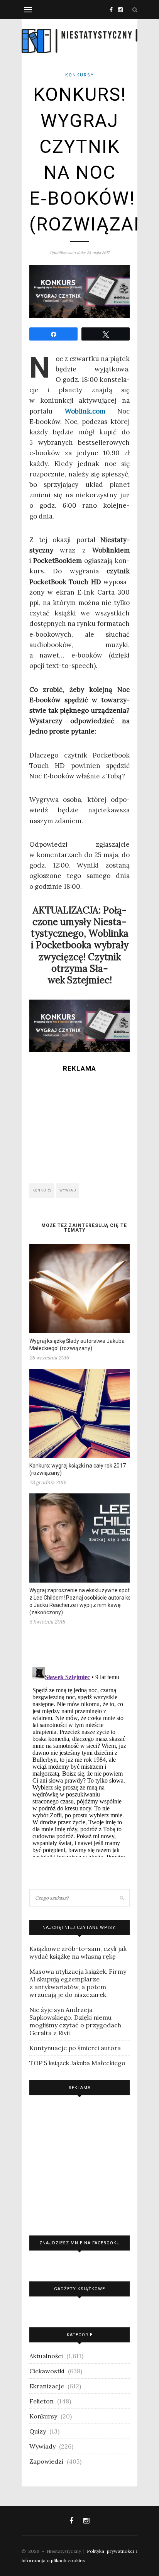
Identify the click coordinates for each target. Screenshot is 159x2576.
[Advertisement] (79, 1125)
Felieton (41, 2401)
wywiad (68, 1190)
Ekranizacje (47, 2386)
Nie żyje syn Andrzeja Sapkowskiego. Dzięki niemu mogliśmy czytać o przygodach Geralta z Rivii (75, 2021)
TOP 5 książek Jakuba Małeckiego (77, 2063)
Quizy (38, 2431)
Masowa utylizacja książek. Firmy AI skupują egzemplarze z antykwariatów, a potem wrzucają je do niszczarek (78, 1983)
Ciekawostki (47, 2371)
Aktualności (46, 2356)
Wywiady (42, 2446)
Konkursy (80, 75)
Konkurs (42, 1190)
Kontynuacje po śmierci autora (75, 2048)
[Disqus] (79, 1760)
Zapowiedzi (46, 2461)
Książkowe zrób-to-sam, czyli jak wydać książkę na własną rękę (78, 1952)
